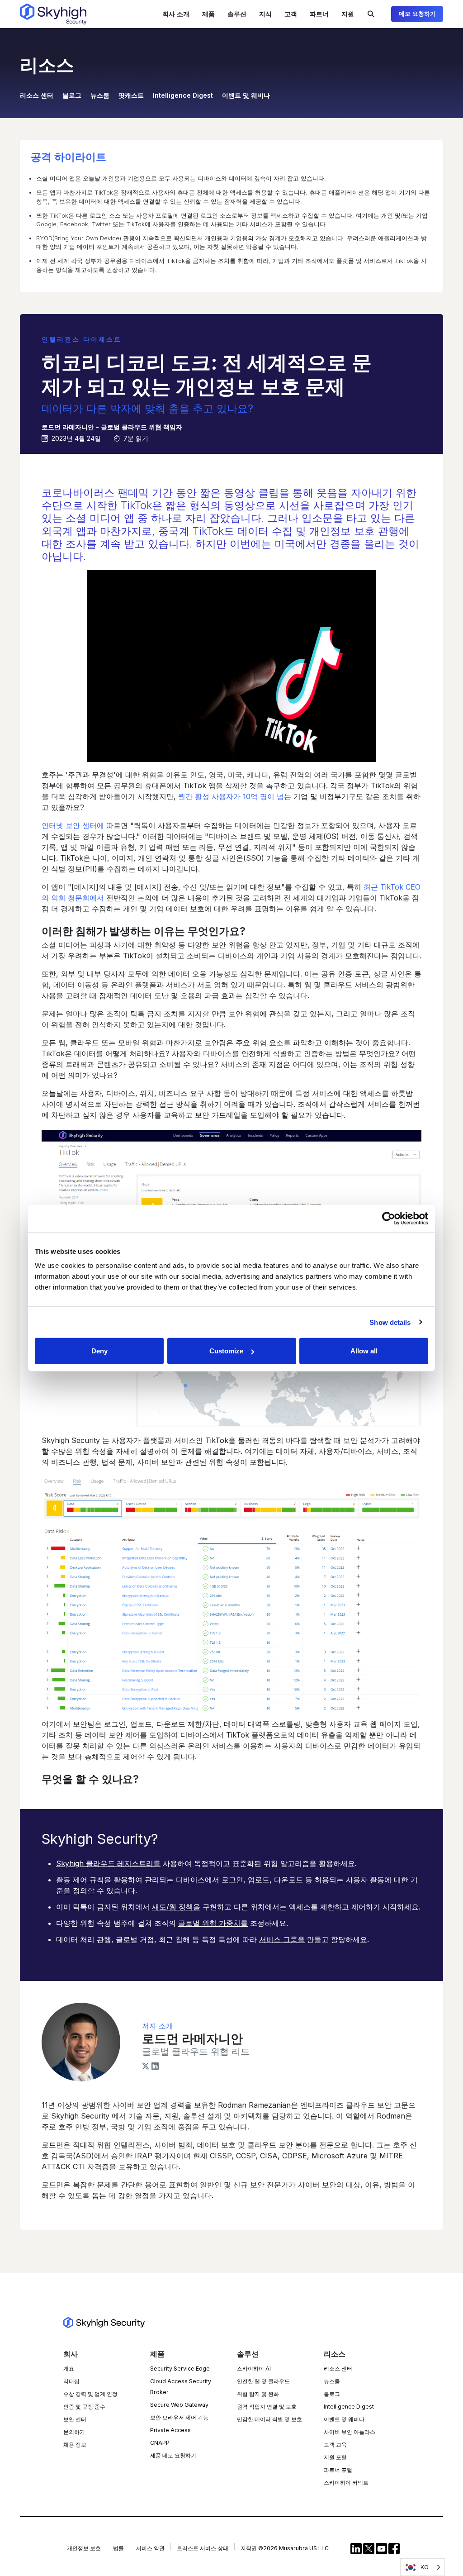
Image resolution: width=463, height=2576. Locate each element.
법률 (118, 2548)
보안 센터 (75, 2419)
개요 (69, 2369)
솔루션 (237, 14)
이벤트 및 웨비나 (246, 95)
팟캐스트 (131, 95)
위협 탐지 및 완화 (258, 2394)
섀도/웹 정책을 (176, 1907)
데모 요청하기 (417, 14)
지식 (265, 14)
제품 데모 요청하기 (173, 2455)
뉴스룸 (100, 95)
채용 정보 (75, 2445)
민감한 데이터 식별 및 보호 (269, 2419)
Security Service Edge (180, 2369)
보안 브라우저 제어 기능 (179, 2417)
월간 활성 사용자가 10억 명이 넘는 (235, 796)
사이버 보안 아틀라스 (350, 2432)
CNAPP (160, 2443)
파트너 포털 (338, 2470)
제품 (208, 14)
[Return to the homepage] (53, 14)
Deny (99, 1351)
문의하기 (74, 2432)
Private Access (170, 2430)
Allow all (364, 1351)
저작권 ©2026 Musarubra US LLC (285, 2548)
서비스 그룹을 (282, 1939)
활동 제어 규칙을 (84, 1880)
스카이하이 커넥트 (346, 2483)
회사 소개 (176, 14)
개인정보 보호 (84, 2548)
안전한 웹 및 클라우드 (263, 2381)
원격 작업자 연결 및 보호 (267, 2407)
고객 (291, 14)
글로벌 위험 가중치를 (213, 1923)
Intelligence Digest (183, 95)
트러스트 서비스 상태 (203, 2548)
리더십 (71, 2381)
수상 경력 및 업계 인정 (90, 2394)
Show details (390, 1322)
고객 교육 (335, 2445)
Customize (226, 1351)
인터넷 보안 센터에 (73, 825)
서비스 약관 (150, 2548)
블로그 (72, 95)
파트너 (319, 14)
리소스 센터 (37, 95)
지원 (348, 14)
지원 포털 (335, 2457)
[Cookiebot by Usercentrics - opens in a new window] (389, 1218)
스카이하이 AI (254, 2369)
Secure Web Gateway (179, 2405)
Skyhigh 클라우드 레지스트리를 (108, 1863)
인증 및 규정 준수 (84, 2407)
